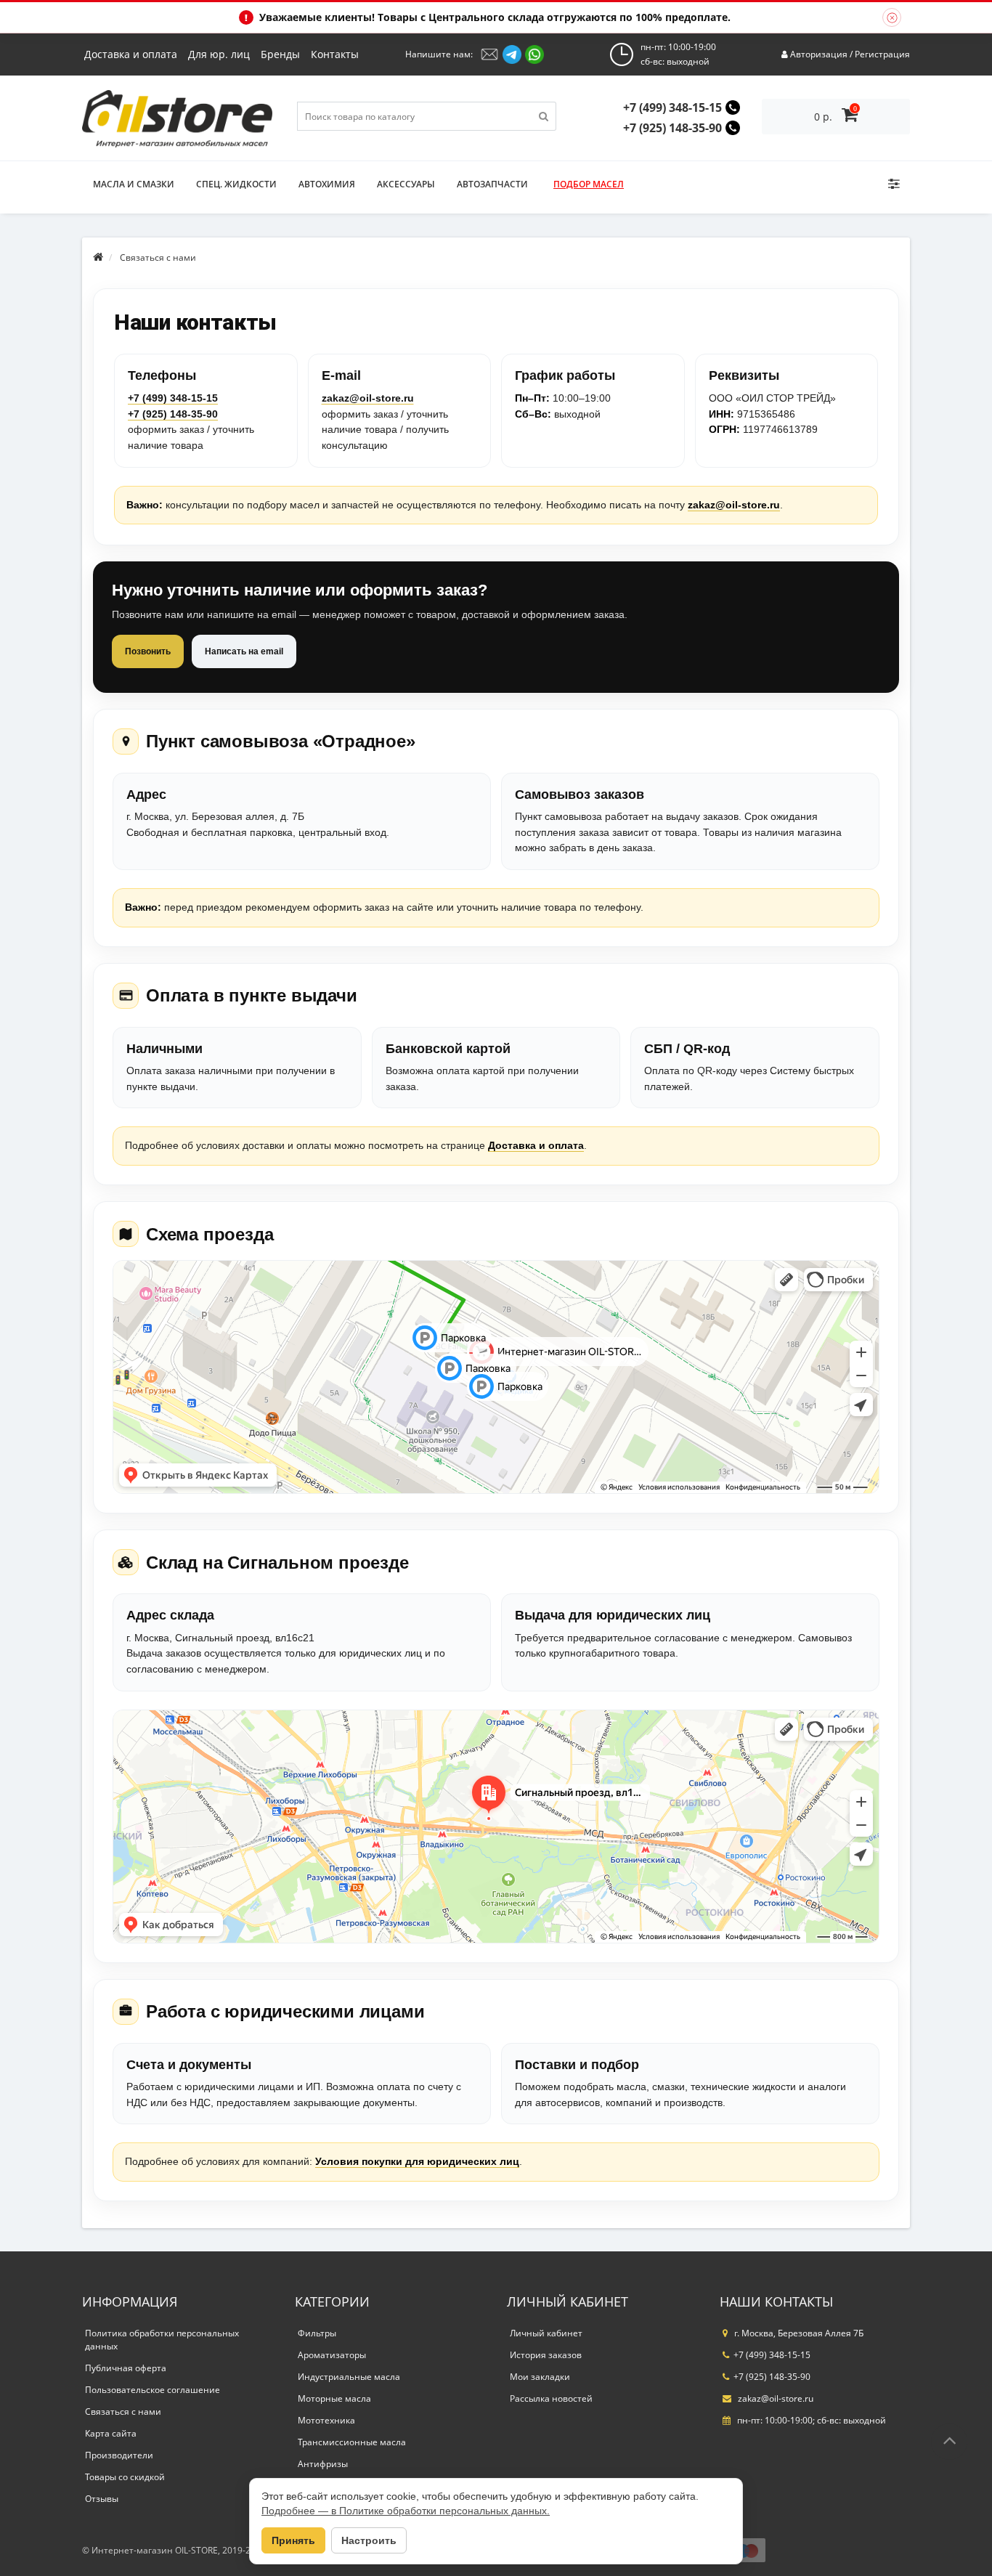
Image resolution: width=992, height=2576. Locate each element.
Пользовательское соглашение (153, 2390)
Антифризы (323, 2464)
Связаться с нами (123, 2412)
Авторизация (819, 54)
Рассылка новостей (551, 2398)
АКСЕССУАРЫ (406, 184)
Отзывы (102, 2499)
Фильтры (317, 2333)
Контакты (335, 54)
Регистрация (882, 54)
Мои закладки (540, 2377)
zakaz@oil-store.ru (368, 398)
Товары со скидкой (125, 2477)
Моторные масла (334, 2398)
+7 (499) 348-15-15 (672, 107)
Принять (293, 2540)
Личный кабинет (546, 2333)
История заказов (546, 2355)
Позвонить (148, 651)
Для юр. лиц (219, 54)
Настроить (369, 2540)
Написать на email (244, 651)
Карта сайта (111, 2433)
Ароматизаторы (332, 2355)
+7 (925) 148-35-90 (672, 128)
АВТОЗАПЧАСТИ (492, 184)
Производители (119, 2455)
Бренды (280, 54)
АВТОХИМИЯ (327, 184)
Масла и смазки (134, 184)
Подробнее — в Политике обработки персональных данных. (406, 2511)
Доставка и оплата (131, 54)
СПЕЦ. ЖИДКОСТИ (236, 184)
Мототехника (326, 2420)
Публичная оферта (126, 2368)
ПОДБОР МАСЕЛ (589, 184)
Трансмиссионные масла (352, 2442)
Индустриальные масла (349, 2377)
